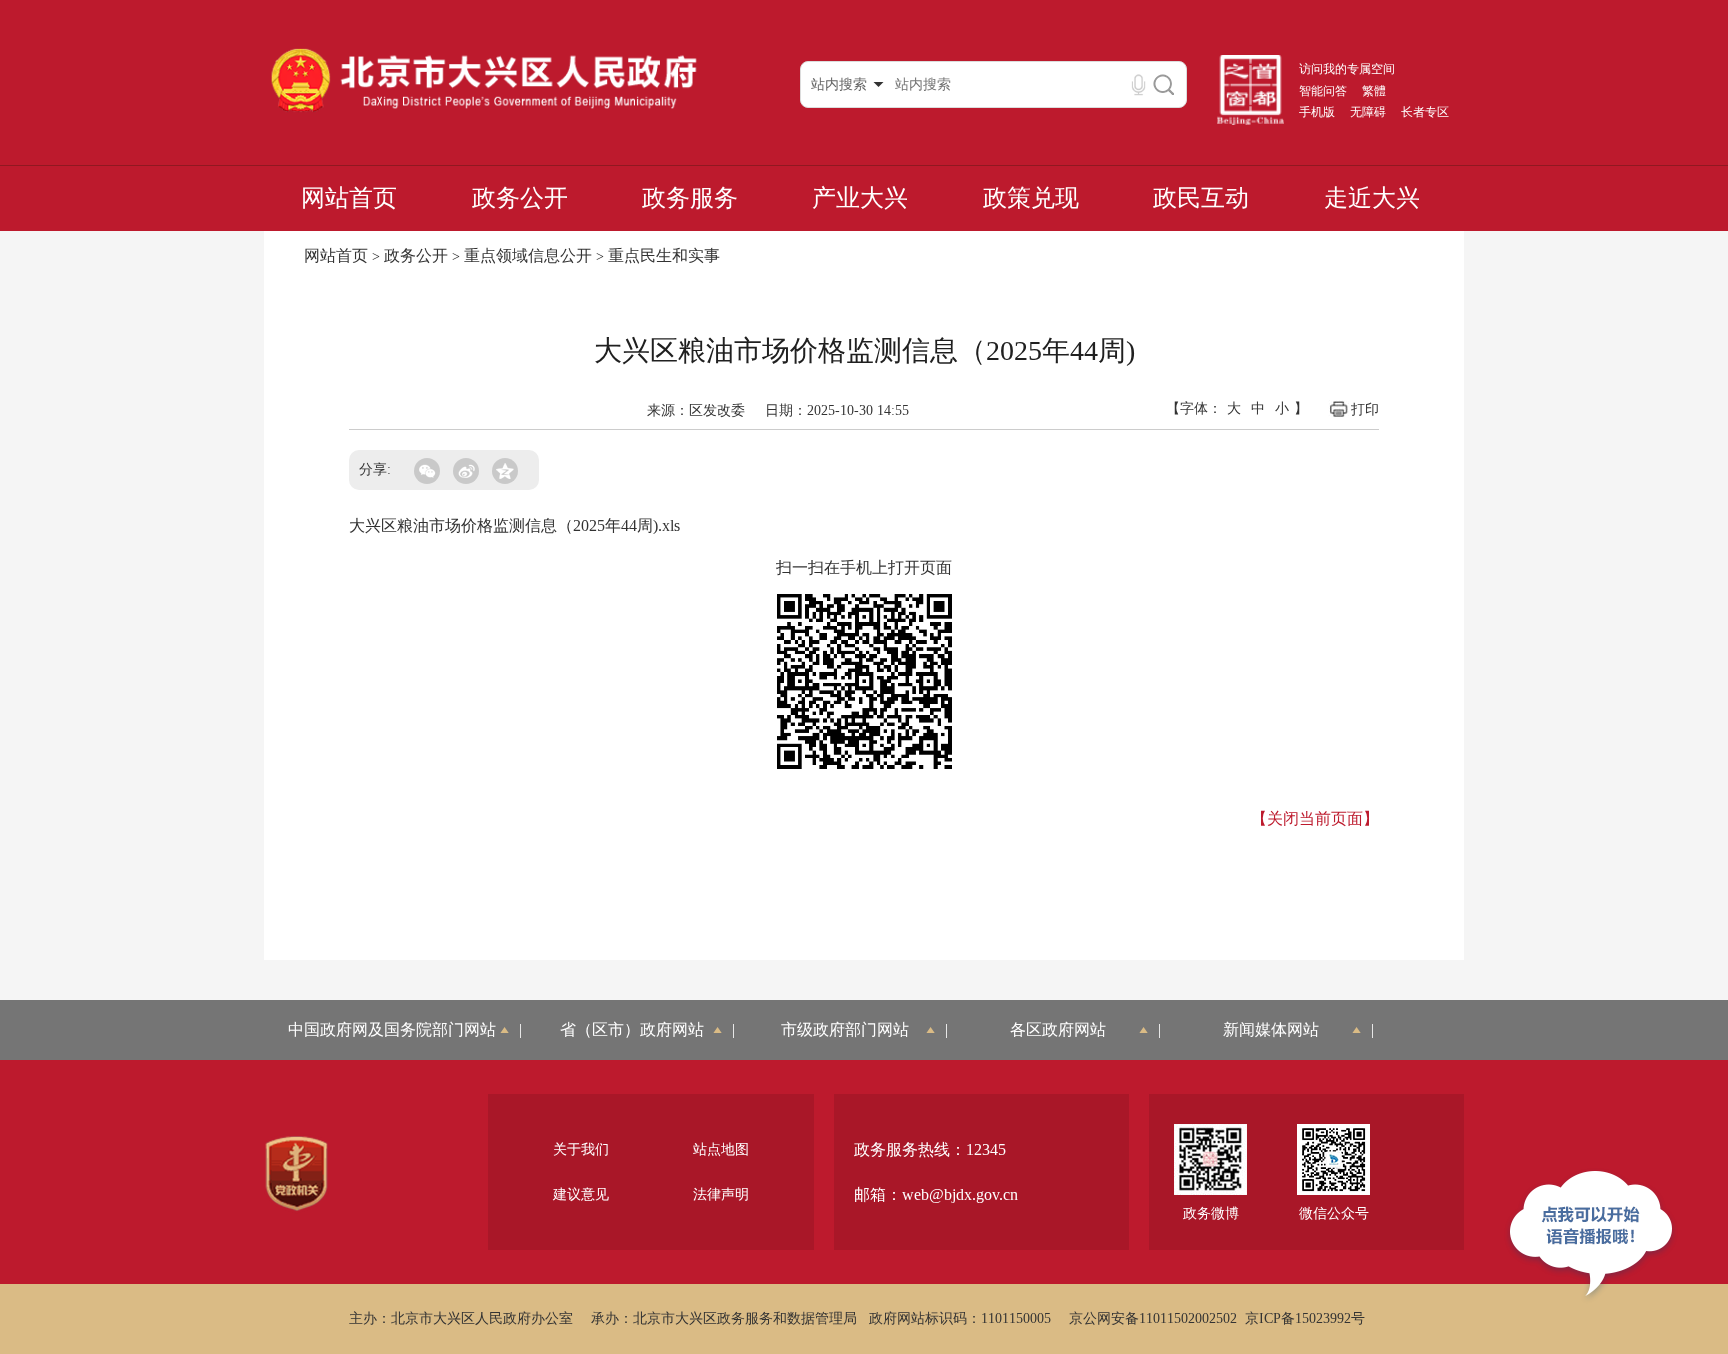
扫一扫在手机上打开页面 (864, 567)
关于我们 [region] (581, 1149)
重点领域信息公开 (528, 255)
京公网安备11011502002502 (1153, 1318)
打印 (1365, 409)
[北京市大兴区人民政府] (483, 111)
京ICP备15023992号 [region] (1305, 1318)
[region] (296, 1174)
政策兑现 (1031, 198)
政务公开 (520, 198)
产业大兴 (860, 198)
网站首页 (349, 198)
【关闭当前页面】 (1315, 818)
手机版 (1317, 112)
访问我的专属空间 (1347, 69)
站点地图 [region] (721, 1149)
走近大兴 (1372, 198)
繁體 (1374, 91)
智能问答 (1323, 91)
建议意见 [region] (581, 1194)
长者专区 (1425, 112)
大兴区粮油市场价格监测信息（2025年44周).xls (514, 525)
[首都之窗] (1251, 121)
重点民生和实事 (664, 255)
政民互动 (1201, 198)
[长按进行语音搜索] (1138, 84)
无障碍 (1368, 112)
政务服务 (690, 198)
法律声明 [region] (721, 1194)
